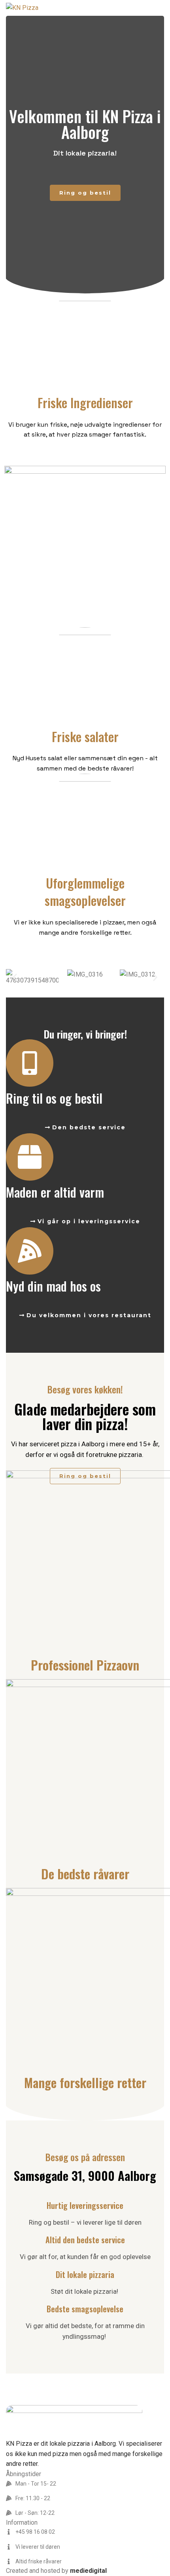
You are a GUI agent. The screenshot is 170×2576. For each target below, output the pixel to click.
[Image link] (74, 2421)
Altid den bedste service (85, 2240)
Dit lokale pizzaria (85, 2274)
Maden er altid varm (55, 1192)
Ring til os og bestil (54, 1098)
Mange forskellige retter (85, 2082)
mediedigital (88, 2571)
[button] (15, 978)
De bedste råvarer (85, 1874)
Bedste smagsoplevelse (85, 2309)
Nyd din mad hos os (53, 1286)
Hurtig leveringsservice (85, 2205)
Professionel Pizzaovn (85, 1665)
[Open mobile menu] (161, 8)
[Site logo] (22, 7)
